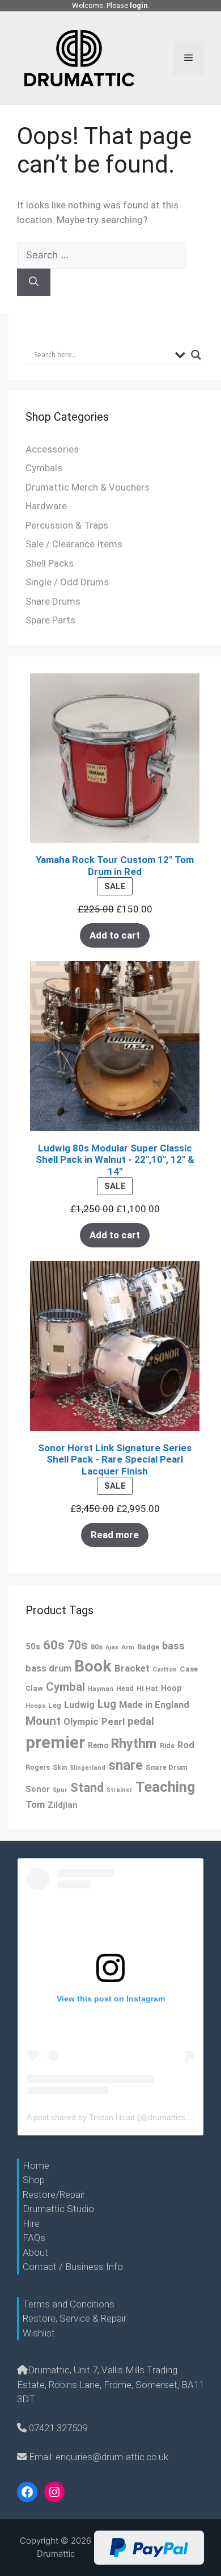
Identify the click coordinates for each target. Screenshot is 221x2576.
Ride (167, 1746)
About (35, 2252)
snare (126, 1765)
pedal (141, 1721)
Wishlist (39, 2333)
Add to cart (115, 935)
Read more (115, 1535)
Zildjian (63, 1805)
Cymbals (44, 468)
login (139, 5)
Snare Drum (167, 1767)
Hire (31, 2223)
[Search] (34, 282)
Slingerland (88, 1768)
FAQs (34, 2238)
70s (78, 1645)
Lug (107, 1704)
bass (173, 1646)
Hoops (35, 1706)
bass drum (48, 1668)
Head (125, 1688)
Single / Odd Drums (67, 582)
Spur (60, 1790)
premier (55, 1743)
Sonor (38, 1789)
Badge (148, 1647)
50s (33, 1647)
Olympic (81, 1722)
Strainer (120, 1790)
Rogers (38, 1767)
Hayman (101, 1689)
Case (189, 1669)
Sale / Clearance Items (74, 544)
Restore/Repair (54, 2194)
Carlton (165, 1669)
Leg (55, 1705)
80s (97, 1647)
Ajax (112, 1647)
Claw (34, 1688)
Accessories (52, 449)
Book (93, 1666)
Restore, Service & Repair (75, 2318)
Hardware (46, 506)
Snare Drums (53, 601)
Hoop (171, 1688)
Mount (43, 1721)
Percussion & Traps (67, 525)
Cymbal (65, 1687)
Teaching (165, 1787)
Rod (186, 1745)
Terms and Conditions (69, 2304)
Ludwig (79, 1705)
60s (54, 1645)
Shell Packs (50, 563)
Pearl (113, 1721)
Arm (128, 1647)
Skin (60, 1767)
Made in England (154, 1705)
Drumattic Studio (58, 2209)
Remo (98, 1745)
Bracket (132, 1668)
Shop (34, 2180)
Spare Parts (50, 620)
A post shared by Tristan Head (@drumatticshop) (114, 2117)
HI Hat (147, 1688)
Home (36, 2165)
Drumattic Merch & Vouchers (88, 487)
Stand (87, 1788)
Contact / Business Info (73, 2267)
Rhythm (134, 1744)
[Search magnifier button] (196, 355)
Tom (35, 1804)
